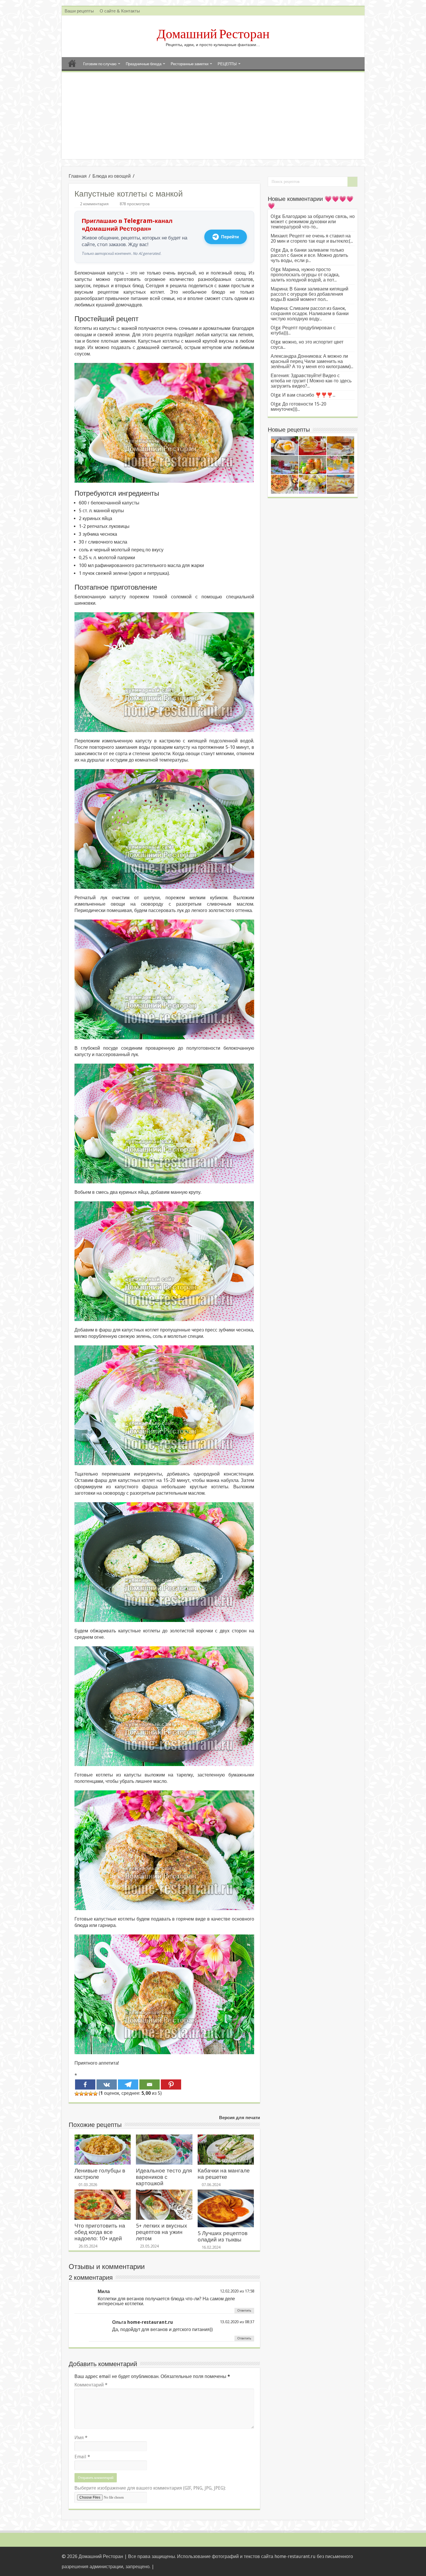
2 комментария (94, 204)
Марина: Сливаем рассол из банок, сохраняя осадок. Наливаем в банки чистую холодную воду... (310, 314)
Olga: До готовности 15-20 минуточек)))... (298, 407)
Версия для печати (240, 2118)
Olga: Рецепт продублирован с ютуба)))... (303, 330)
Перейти (230, 237)
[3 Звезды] (86, 2094)
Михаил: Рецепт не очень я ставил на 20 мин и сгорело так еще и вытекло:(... (312, 238)
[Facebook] (85, 2084)
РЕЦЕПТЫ (227, 64)
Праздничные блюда (144, 64)
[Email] (150, 2084)
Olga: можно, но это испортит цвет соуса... (307, 345)
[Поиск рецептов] (352, 182)
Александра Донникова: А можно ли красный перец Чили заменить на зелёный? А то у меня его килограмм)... (312, 361)
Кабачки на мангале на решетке (224, 2174)
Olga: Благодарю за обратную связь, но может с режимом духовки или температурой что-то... (313, 222)
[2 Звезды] (81, 2094)
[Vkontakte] (107, 2084)
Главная (72, 63)
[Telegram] (128, 2084)
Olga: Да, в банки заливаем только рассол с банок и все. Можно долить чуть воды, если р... (309, 255)
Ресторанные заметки (190, 64)
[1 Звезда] (77, 2094)
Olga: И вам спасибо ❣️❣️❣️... (303, 395)
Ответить (244, 2311)
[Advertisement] (213, 116)
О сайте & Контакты (120, 11)
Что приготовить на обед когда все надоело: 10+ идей (100, 2232)
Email (82, 2457)
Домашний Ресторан (213, 34)
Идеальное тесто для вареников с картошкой (164, 2177)
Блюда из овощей (112, 176)
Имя (81, 2438)
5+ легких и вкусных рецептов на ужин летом (162, 2232)
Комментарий (91, 2385)
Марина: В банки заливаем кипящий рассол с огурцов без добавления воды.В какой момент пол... (310, 294)
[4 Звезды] (91, 2094)
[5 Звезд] (95, 2094)
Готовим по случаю (100, 64)
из (242, 2291)
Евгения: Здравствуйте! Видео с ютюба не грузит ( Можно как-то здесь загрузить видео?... (311, 381)
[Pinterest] (171, 2084)
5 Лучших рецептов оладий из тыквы (223, 2236)
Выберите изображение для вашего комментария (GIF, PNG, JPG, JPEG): (150, 2488)
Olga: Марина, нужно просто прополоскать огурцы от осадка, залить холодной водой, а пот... (305, 275)
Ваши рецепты (79, 11)
